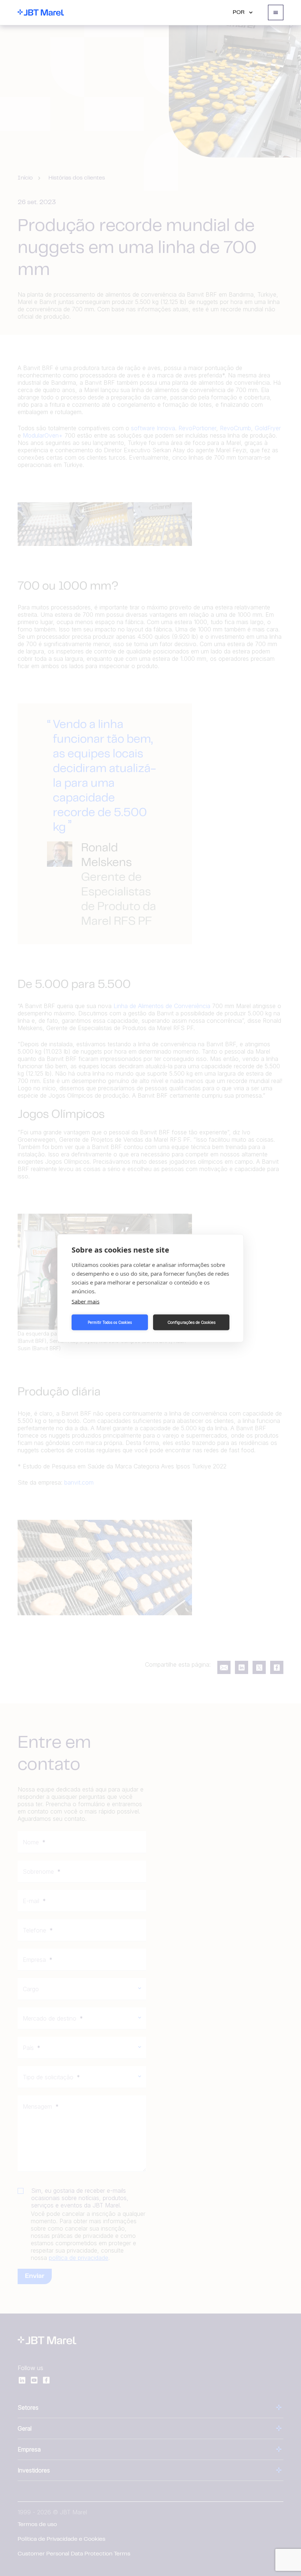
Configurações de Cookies (191, 1322)
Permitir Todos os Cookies (110, 1322)
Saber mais (86, 1301)
